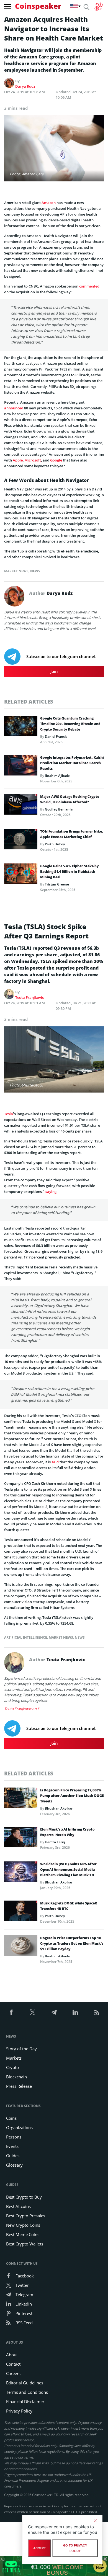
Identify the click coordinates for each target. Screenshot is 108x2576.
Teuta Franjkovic (29, 997)
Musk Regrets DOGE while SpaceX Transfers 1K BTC (69, 1906)
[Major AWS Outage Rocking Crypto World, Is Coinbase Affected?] (21, 806)
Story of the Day (21, 2049)
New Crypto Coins (23, 2225)
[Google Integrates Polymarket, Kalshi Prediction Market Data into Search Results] (21, 767)
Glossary (14, 2165)
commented (89, 286)
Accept (39, 2548)
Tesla (9, 1114)
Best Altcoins (18, 2206)
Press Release (19, 2086)
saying (51, 1192)
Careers (13, 2373)
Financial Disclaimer (25, 2401)
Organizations (19, 2127)
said (55, 1462)
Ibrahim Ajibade (57, 776)
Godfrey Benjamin (59, 809)
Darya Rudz (25, 86)
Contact (13, 2364)
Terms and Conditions (27, 2392)
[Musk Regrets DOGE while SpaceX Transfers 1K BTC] (21, 1912)
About (12, 2355)
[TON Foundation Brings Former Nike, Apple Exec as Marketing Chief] (21, 841)
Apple (18, 460)
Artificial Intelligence (26, 1637)
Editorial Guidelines (25, 2383)
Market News (16, 571)
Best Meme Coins (23, 2234)
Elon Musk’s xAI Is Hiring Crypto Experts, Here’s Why (67, 1832)
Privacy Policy (19, 2411)
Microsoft (33, 460)
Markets (14, 2058)
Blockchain (16, 2077)
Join (54, 671)
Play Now (100, 2566)
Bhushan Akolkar (59, 1808)
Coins (11, 2118)
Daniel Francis (56, 736)
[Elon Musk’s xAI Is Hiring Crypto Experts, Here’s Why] (21, 1839)
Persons (14, 2137)
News (35, 571)
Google (56, 460)
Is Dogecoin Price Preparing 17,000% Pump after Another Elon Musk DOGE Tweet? (72, 1796)
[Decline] (95, 2521)
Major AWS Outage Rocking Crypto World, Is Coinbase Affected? (70, 799)
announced (14, 408)
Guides (13, 2156)
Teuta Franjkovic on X (22, 1709)
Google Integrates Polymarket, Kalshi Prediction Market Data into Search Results (72, 763)
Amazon (49, 203)
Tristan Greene (57, 884)
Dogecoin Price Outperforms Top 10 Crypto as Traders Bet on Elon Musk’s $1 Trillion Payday (72, 1943)
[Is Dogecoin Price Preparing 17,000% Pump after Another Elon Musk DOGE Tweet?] (21, 1799)
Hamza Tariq (55, 1842)
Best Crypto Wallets (25, 2244)
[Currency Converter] (98, 7)
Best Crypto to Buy (24, 2197)
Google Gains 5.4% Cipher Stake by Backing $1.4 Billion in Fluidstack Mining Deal (69, 872)
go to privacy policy (75, 2548)
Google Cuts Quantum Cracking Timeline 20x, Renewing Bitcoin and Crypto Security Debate (70, 724)
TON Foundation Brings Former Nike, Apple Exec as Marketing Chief (72, 834)
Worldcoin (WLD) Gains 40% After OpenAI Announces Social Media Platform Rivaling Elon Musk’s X (68, 1870)
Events (12, 2146)
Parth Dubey (55, 844)
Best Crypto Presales (26, 2216)
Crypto (12, 2067)
